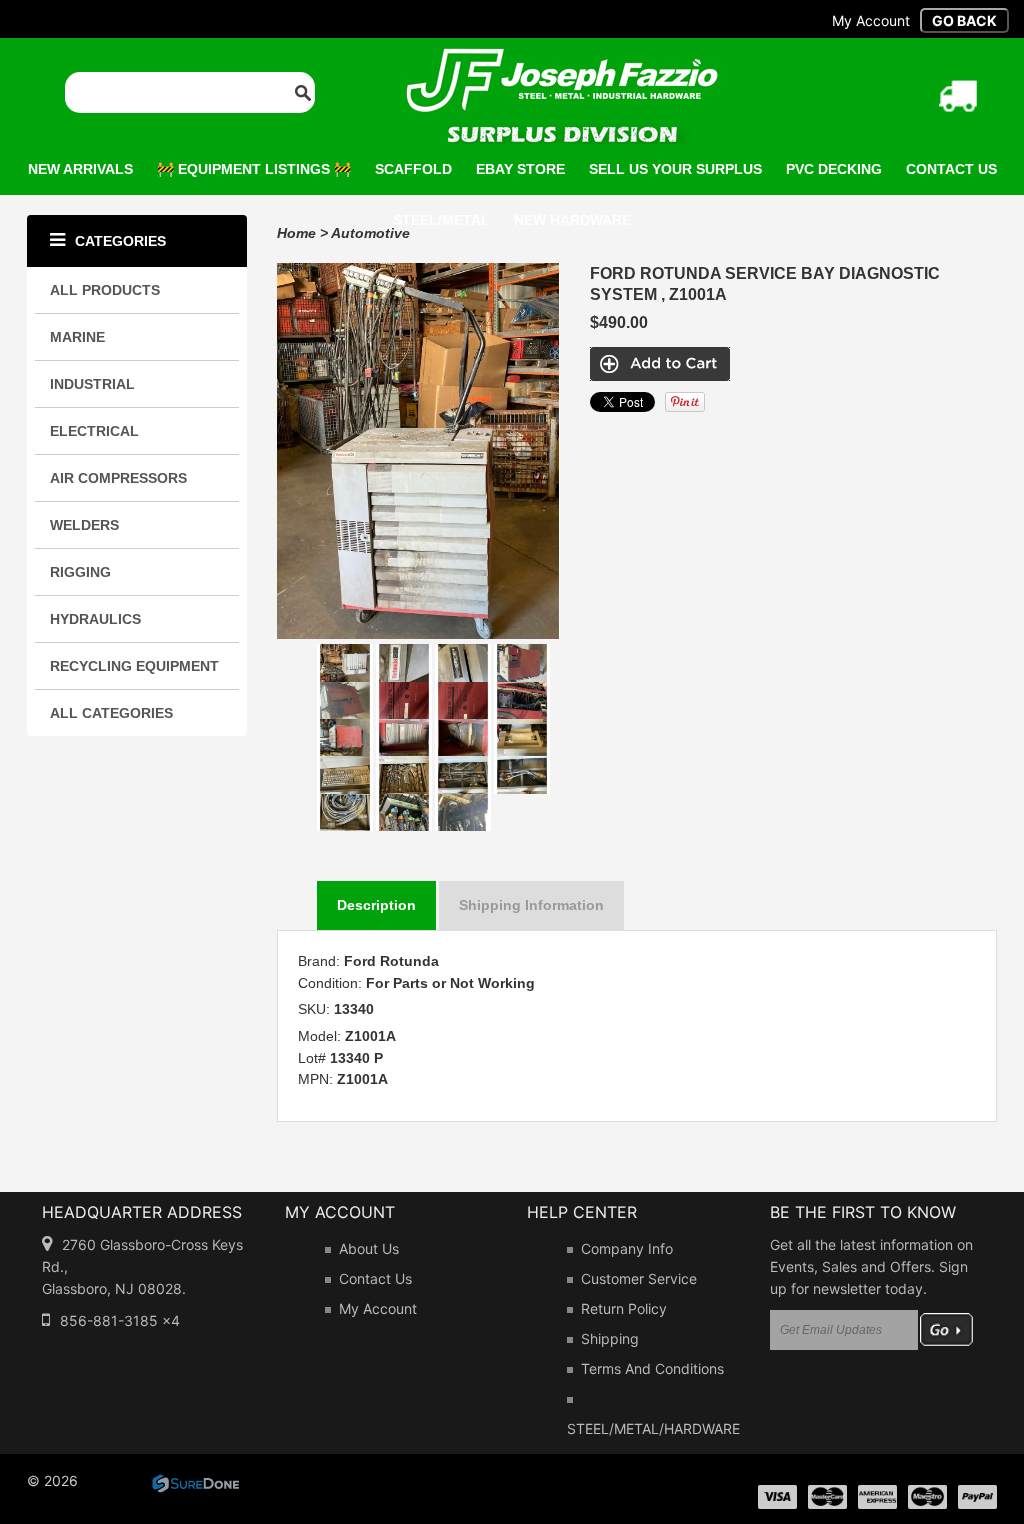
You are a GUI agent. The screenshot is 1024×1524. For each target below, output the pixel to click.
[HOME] (562, 61)
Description (376, 905)
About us (369, 1248)
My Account (378, 1308)
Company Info (627, 1248)
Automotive (370, 233)
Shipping (610, 1338)
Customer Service (639, 1278)
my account (871, 20)
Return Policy (624, 1308)
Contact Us (375, 1278)
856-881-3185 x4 (120, 1320)
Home (296, 233)
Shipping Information (531, 905)
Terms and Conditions (652, 1368)
